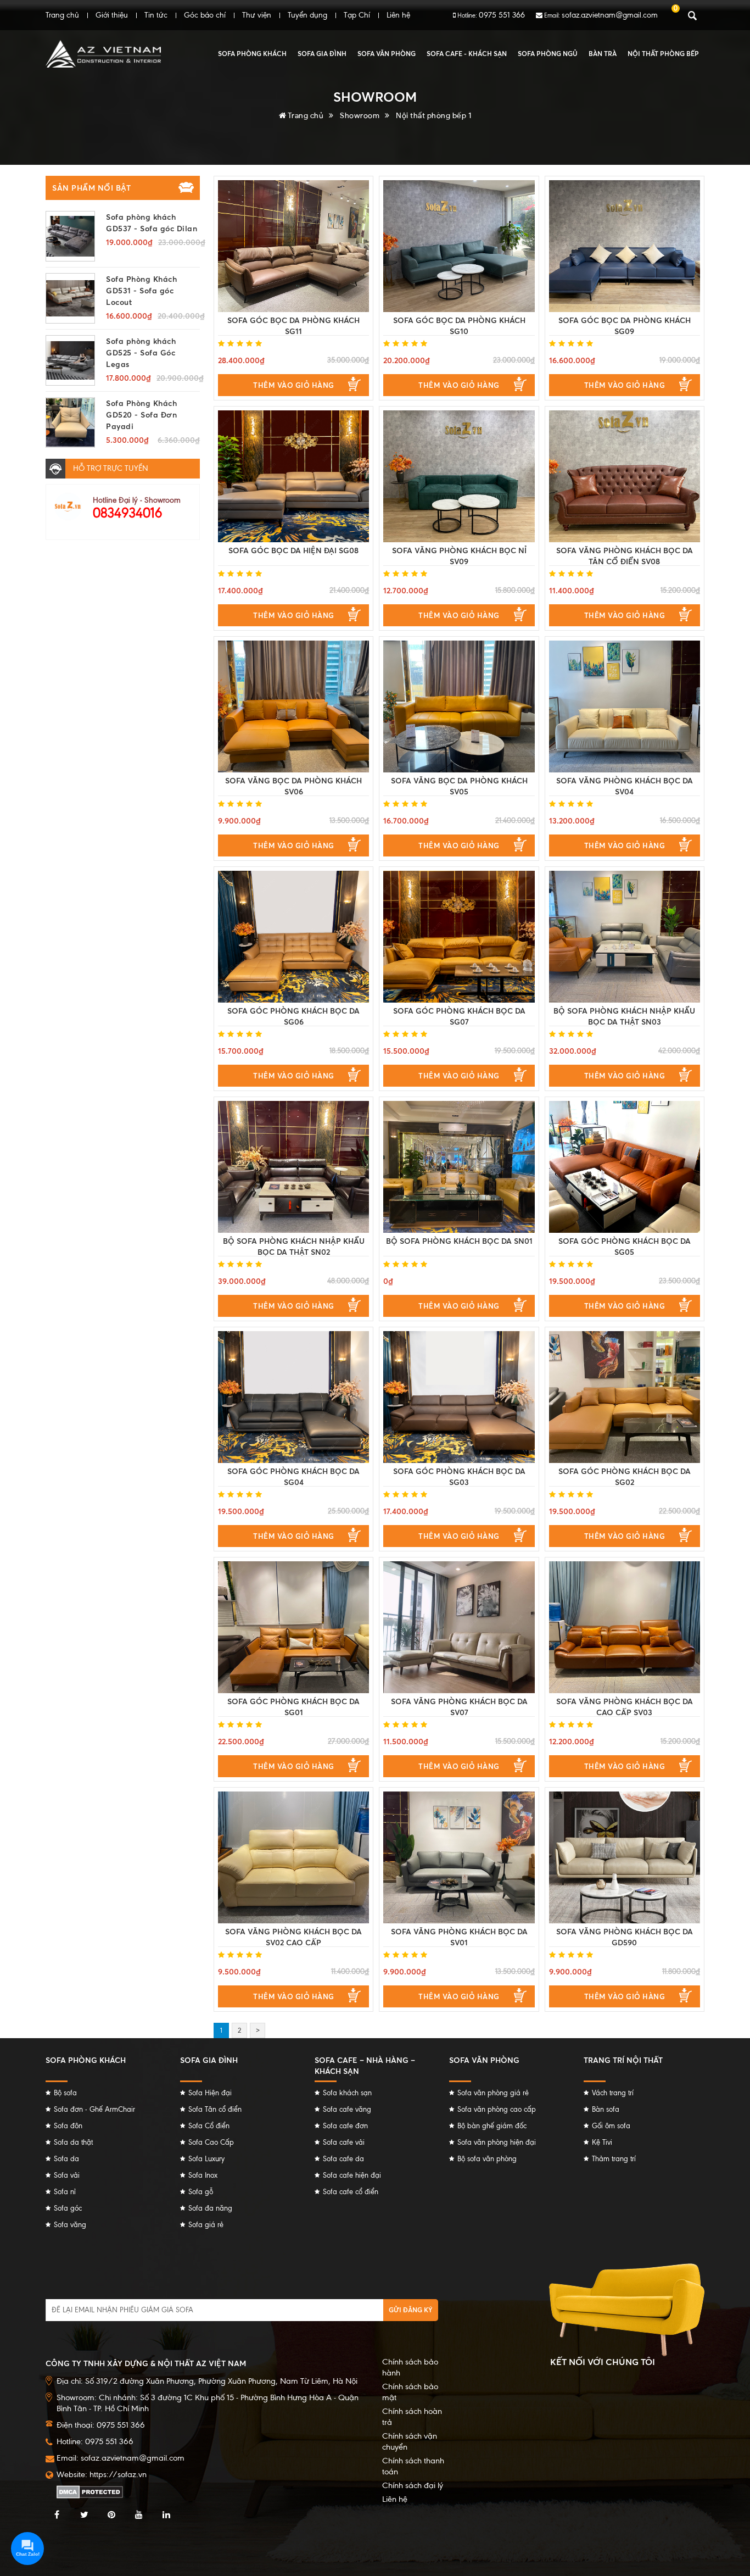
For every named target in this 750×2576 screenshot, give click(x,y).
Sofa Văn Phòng (387, 54)
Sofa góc (68, 2208)
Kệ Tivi (602, 2142)
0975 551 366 (502, 15)
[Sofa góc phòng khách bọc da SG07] (459, 937)
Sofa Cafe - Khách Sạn (467, 54)
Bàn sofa (606, 2109)
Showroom (360, 115)
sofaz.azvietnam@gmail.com (610, 15)
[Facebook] (57, 2515)
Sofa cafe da (343, 2159)
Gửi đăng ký (411, 2310)
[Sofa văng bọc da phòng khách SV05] (459, 706)
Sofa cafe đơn (345, 2126)
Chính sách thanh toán (413, 2466)
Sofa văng (70, 2225)
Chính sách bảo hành (410, 2367)
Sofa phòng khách (252, 54)
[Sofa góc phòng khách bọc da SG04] (293, 1397)
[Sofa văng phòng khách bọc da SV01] (459, 1857)
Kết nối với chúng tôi (603, 2362)
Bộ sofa (65, 2093)
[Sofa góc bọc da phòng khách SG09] (625, 246)
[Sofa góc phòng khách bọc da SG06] (293, 937)
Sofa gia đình (322, 54)
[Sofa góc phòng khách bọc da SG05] (625, 1167)
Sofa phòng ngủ (548, 54)
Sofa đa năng (210, 2208)
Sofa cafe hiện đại (352, 2175)
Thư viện (257, 15)
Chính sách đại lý (413, 2485)
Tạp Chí (357, 15)
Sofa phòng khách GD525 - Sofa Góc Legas (141, 352)
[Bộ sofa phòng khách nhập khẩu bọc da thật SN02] (293, 1167)
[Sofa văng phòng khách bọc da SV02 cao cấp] (293, 1857)
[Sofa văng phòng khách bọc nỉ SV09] (459, 476)
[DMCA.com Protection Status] (90, 2491)
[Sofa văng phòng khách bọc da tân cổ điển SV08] (625, 476)
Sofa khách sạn (347, 2093)
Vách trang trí (613, 2093)
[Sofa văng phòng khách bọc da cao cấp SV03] (625, 1627)
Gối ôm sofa (611, 2126)
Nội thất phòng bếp (663, 54)
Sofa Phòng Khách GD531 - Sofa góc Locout (141, 290)
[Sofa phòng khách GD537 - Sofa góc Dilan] (70, 236)
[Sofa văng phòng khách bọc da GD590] (625, 1857)
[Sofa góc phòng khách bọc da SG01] (293, 1627)
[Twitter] (84, 2515)
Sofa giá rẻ (206, 2225)
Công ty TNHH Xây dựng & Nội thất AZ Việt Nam (146, 2363)
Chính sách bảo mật (410, 2392)
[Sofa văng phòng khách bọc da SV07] (459, 1627)
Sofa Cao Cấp (211, 2142)
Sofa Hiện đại (210, 2093)
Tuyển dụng (307, 15)
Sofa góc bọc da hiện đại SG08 (293, 550)
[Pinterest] (111, 2515)
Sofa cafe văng (347, 2109)
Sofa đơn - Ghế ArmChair (94, 2109)
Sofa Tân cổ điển (215, 2109)
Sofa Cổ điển (209, 2126)
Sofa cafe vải (344, 2142)
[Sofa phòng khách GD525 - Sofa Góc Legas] (70, 360)
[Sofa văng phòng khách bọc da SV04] (625, 706)
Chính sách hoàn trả (412, 2417)
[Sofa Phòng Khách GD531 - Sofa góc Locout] (70, 298)
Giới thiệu (112, 15)
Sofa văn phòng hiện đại (497, 2142)
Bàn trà (603, 54)
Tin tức (156, 15)
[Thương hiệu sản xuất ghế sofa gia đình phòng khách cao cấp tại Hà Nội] (103, 54)
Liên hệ (398, 15)
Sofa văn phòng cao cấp (497, 2109)
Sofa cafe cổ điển (351, 2192)
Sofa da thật (73, 2142)
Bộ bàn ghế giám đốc (492, 2126)
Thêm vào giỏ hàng (294, 385)
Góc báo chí (205, 15)
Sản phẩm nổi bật (91, 188)
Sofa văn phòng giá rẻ (493, 2093)
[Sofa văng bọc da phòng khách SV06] (293, 706)
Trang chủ (62, 15)
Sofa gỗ (201, 2192)
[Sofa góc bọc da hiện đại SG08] (293, 476)
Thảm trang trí (614, 2159)
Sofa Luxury (206, 2159)
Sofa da (66, 2159)
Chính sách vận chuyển (410, 2441)
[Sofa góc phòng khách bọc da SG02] (625, 1397)
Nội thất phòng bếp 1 (433, 115)
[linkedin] (166, 2515)
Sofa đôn (68, 2126)
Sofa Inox (203, 2175)
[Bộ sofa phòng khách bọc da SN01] (459, 1167)
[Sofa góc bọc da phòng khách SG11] (293, 246)
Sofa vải (67, 2175)
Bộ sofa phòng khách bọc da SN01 (459, 1241)
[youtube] (139, 2515)
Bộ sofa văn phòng (487, 2159)
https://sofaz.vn (118, 2474)
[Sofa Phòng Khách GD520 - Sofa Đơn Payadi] (70, 422)
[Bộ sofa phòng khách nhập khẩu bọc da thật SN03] (625, 937)
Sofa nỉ (65, 2192)
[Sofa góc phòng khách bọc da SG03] (459, 1397)
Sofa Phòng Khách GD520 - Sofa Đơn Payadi (141, 415)
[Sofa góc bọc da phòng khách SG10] (459, 246)
